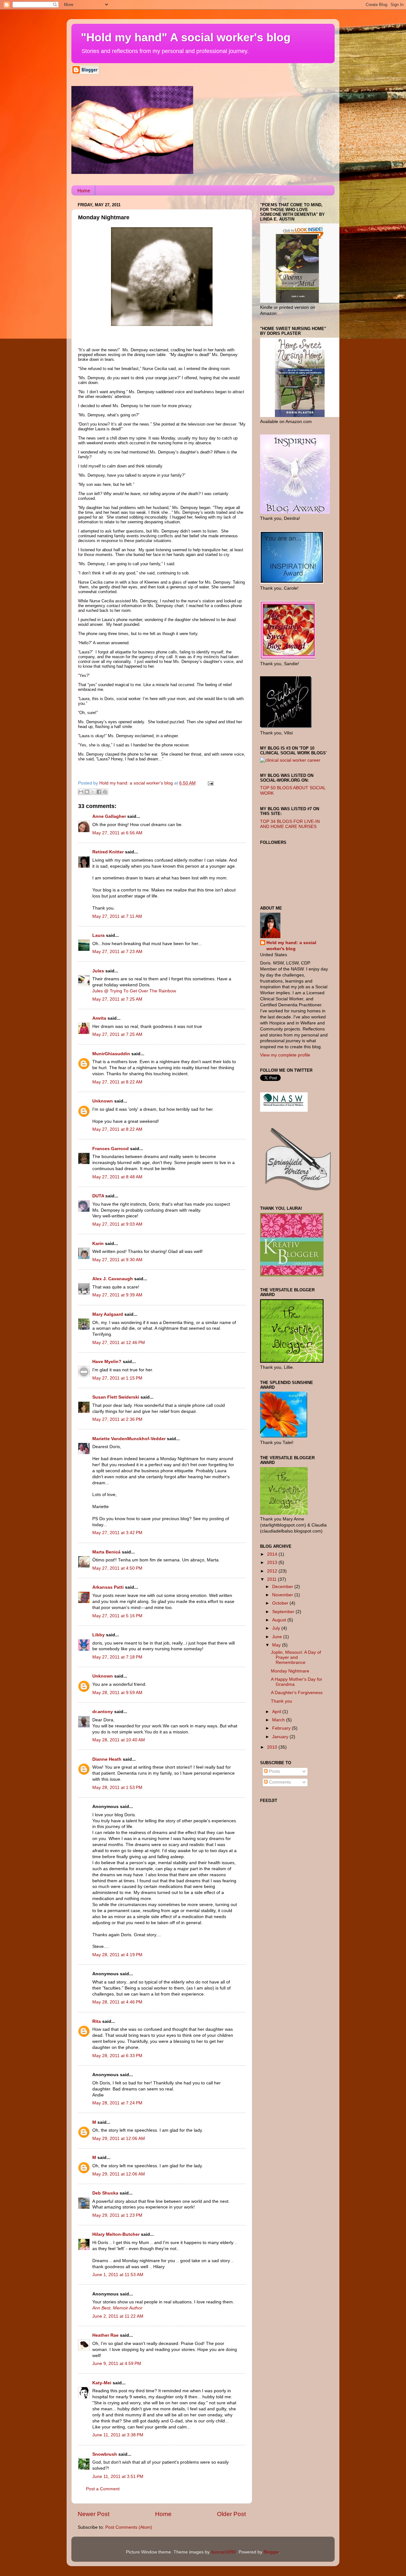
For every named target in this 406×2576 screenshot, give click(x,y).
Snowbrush (105, 2454)
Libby (98, 1635)
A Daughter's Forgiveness (297, 1693)
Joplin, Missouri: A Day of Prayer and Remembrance (296, 1657)
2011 (272, 1579)
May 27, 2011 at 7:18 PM (117, 1657)
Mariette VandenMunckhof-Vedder (129, 1439)
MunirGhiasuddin (111, 1054)
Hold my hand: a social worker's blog (291, 946)
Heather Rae (105, 2335)
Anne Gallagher (109, 816)
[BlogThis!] (87, 792)
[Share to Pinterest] (105, 792)
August (280, 1620)
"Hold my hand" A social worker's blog (186, 37)
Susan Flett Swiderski (116, 1397)
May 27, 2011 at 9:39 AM (117, 1295)
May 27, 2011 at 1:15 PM (117, 1378)
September (284, 1612)
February (282, 1728)
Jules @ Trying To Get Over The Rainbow (134, 991)
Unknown (103, 1101)
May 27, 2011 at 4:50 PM (117, 1568)
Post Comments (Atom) (129, 2527)
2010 (273, 1747)
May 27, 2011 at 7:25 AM (117, 999)
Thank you (282, 1701)
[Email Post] (210, 783)
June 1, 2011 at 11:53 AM (118, 2275)
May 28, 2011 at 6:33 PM (117, 2056)
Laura (98, 935)
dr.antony (103, 1712)
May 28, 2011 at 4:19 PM (117, 1955)
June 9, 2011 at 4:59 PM (117, 2364)
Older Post (231, 2514)
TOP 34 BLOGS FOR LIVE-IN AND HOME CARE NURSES (290, 824)
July (277, 1628)
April (277, 1712)
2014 (273, 1554)
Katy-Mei (102, 2383)
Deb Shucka (105, 2193)
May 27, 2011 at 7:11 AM (117, 916)
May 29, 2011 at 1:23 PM (117, 2215)
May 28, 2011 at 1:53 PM (117, 1788)
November (283, 1595)
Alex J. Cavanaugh (113, 1279)
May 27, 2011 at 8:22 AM (117, 1082)
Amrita (99, 1018)
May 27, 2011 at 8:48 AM (117, 1177)
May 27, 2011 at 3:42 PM (117, 1533)
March (279, 1720)
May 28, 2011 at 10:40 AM (119, 1740)
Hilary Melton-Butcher (116, 2234)
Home (84, 191)
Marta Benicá (106, 1552)
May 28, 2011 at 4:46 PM (117, 2002)
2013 (273, 1563)
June (278, 1637)
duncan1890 (223, 2552)
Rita (97, 2021)
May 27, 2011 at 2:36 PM (117, 1419)
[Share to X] (93, 792)
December (283, 1587)
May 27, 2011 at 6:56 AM (117, 833)
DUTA (98, 1196)
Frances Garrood (111, 1149)
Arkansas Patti (108, 1587)
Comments (279, 1782)
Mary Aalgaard (108, 1314)
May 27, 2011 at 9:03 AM (117, 1224)
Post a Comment (103, 2489)
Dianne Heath (107, 1759)
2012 (273, 1571)
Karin (98, 1244)
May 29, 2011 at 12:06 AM (119, 2139)
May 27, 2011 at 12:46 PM (119, 1343)
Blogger (271, 2552)
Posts (274, 1771)
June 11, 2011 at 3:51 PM (118, 2477)
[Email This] (81, 792)
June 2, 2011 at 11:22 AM (118, 2316)
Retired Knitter (108, 852)
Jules (98, 971)
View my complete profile (285, 1055)
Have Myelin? (107, 1362)
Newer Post (94, 2514)
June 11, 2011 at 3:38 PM (118, 2435)
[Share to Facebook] (99, 792)
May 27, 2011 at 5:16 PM (117, 1616)
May (277, 1645)
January (281, 1737)
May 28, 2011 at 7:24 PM (117, 2103)
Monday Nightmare (290, 1671)
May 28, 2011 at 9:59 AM (117, 1693)
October (281, 1603)
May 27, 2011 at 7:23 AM (117, 952)
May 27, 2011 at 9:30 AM (117, 1260)
